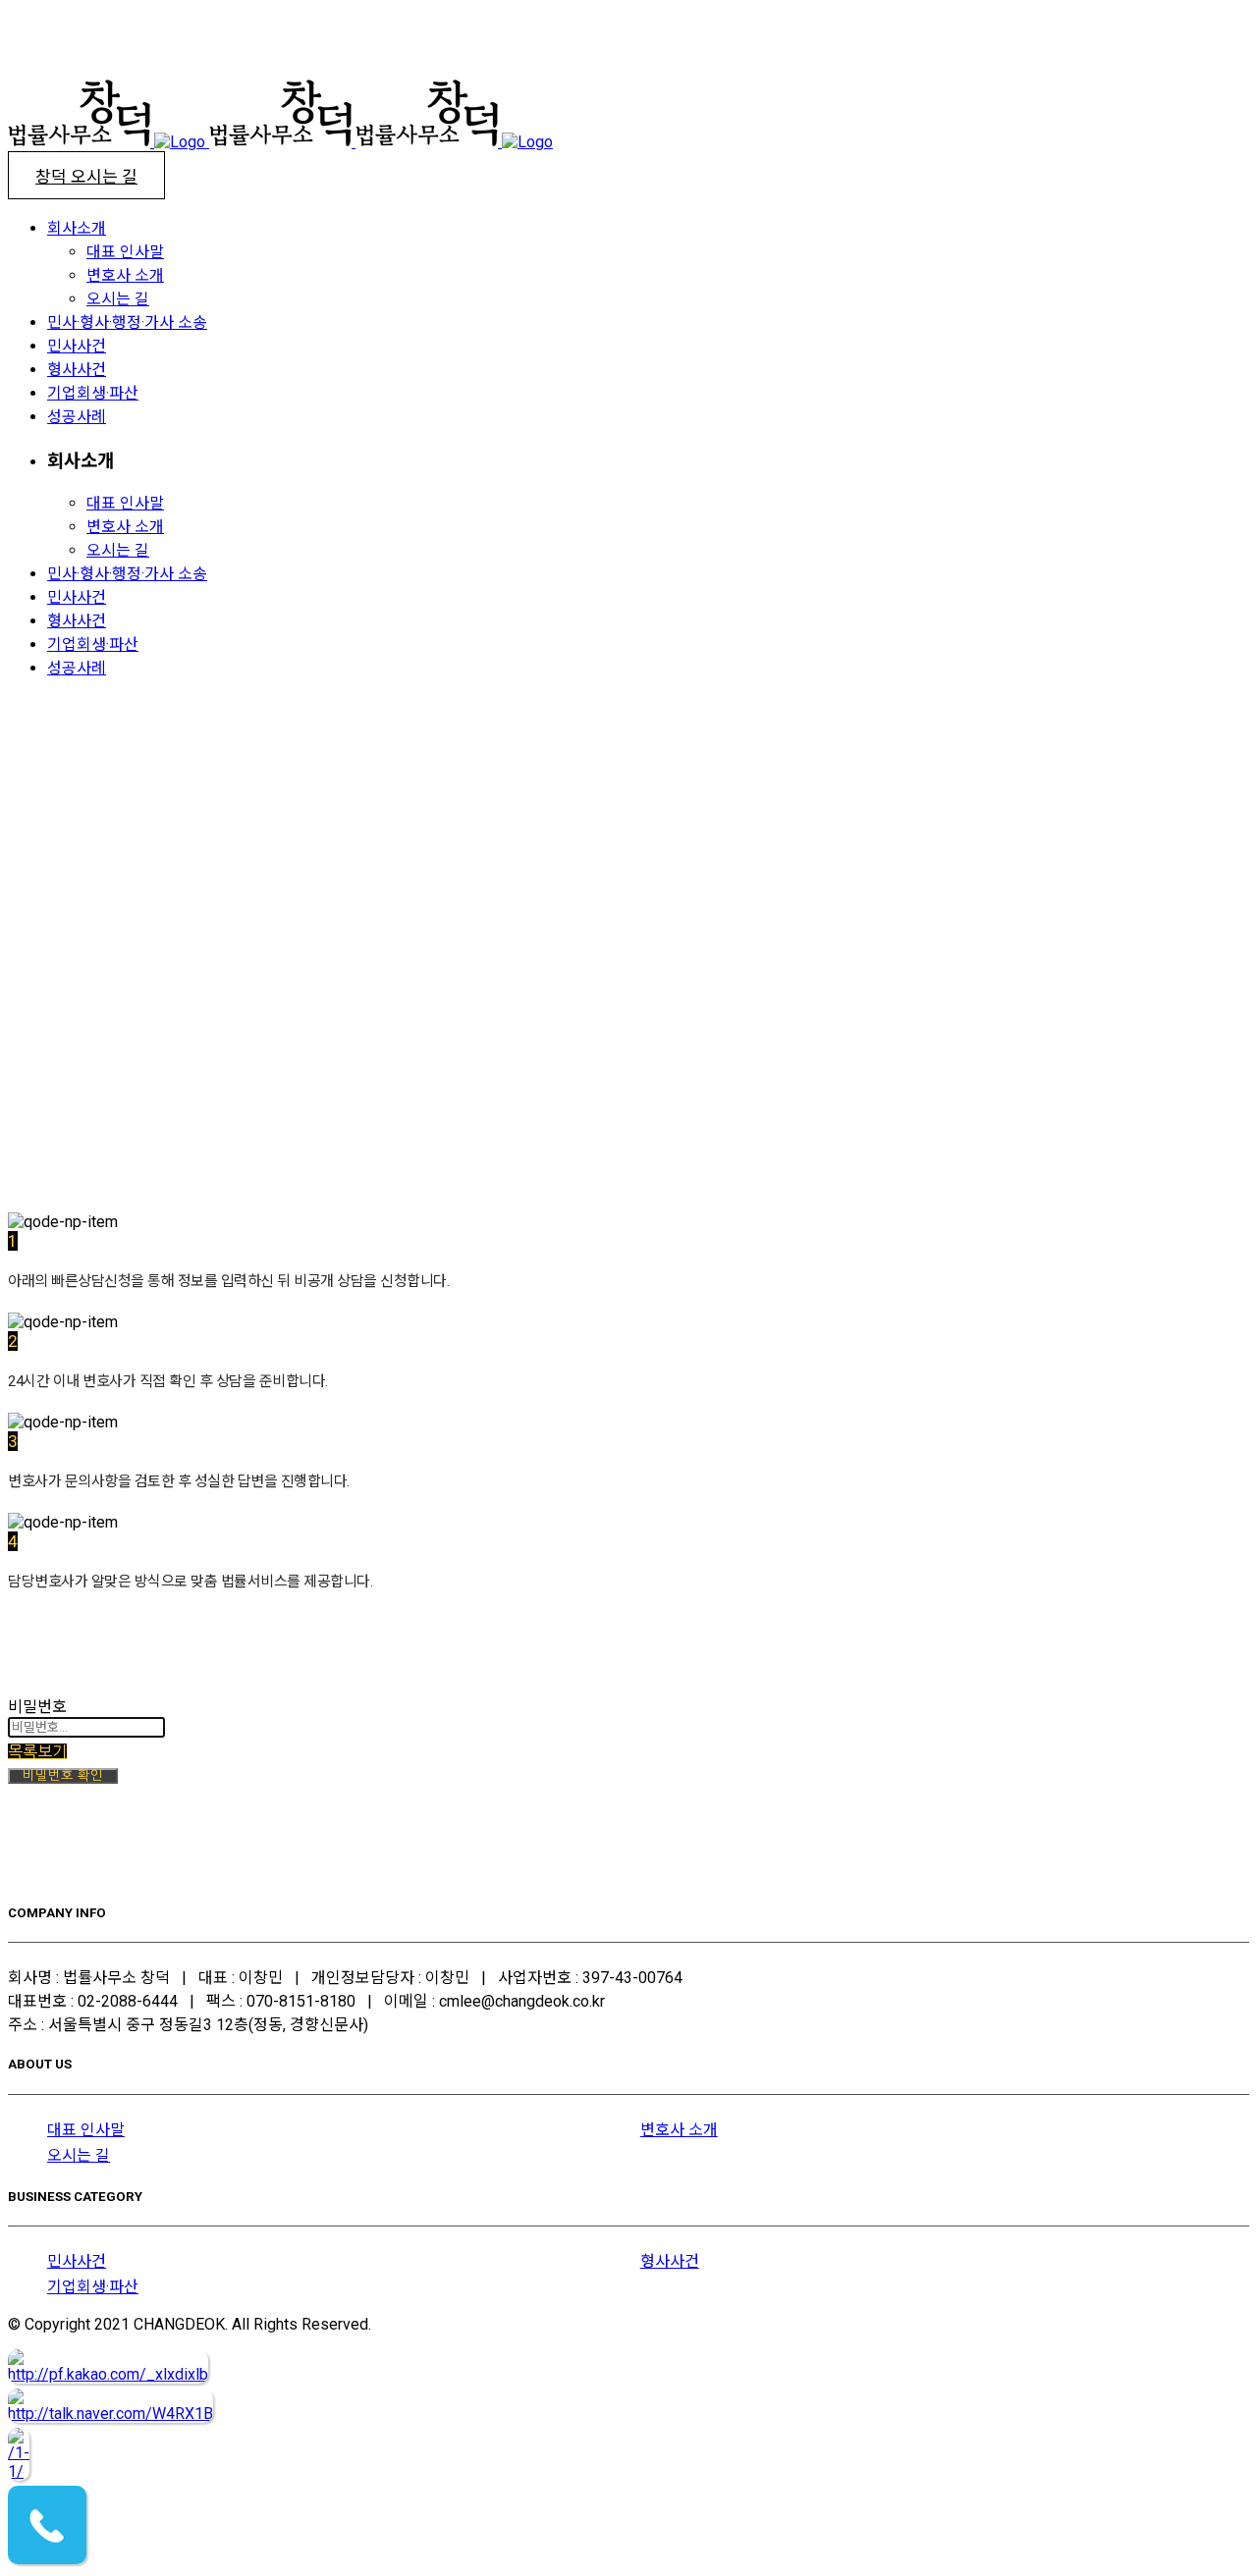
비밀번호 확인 (63, 1775)
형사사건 (670, 2261)
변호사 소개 (679, 2130)
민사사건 (77, 2261)
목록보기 (37, 1751)
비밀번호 (37, 1707)
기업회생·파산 (93, 2287)
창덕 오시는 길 (86, 177)
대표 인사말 (86, 2130)
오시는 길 (79, 2155)
